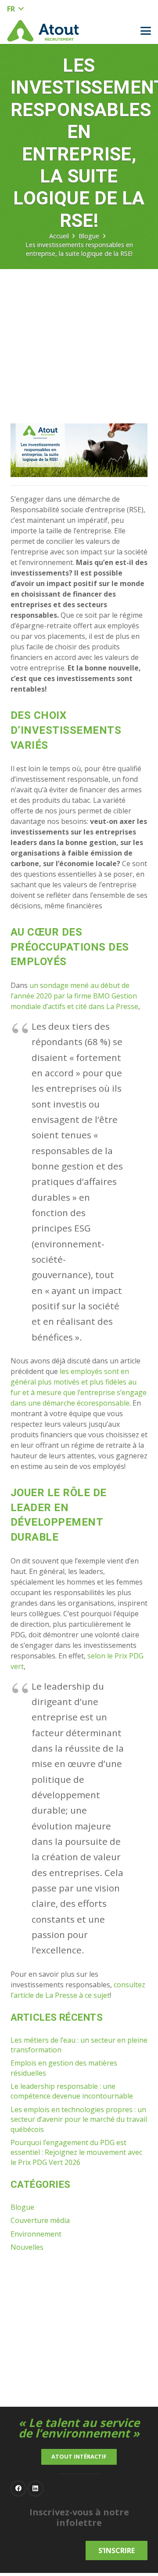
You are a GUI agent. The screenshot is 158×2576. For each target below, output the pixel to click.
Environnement (36, 2234)
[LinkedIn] (36, 2489)
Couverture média (40, 2220)
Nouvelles (27, 2247)
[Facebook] (18, 2489)
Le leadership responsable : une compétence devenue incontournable (72, 2091)
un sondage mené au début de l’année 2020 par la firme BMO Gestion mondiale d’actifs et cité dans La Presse (74, 996)
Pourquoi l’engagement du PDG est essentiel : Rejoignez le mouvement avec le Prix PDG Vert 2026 (76, 2152)
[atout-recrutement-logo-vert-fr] (43, 31)
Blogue (22, 2207)
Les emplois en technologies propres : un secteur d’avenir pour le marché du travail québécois (79, 2119)
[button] (15, 9)
